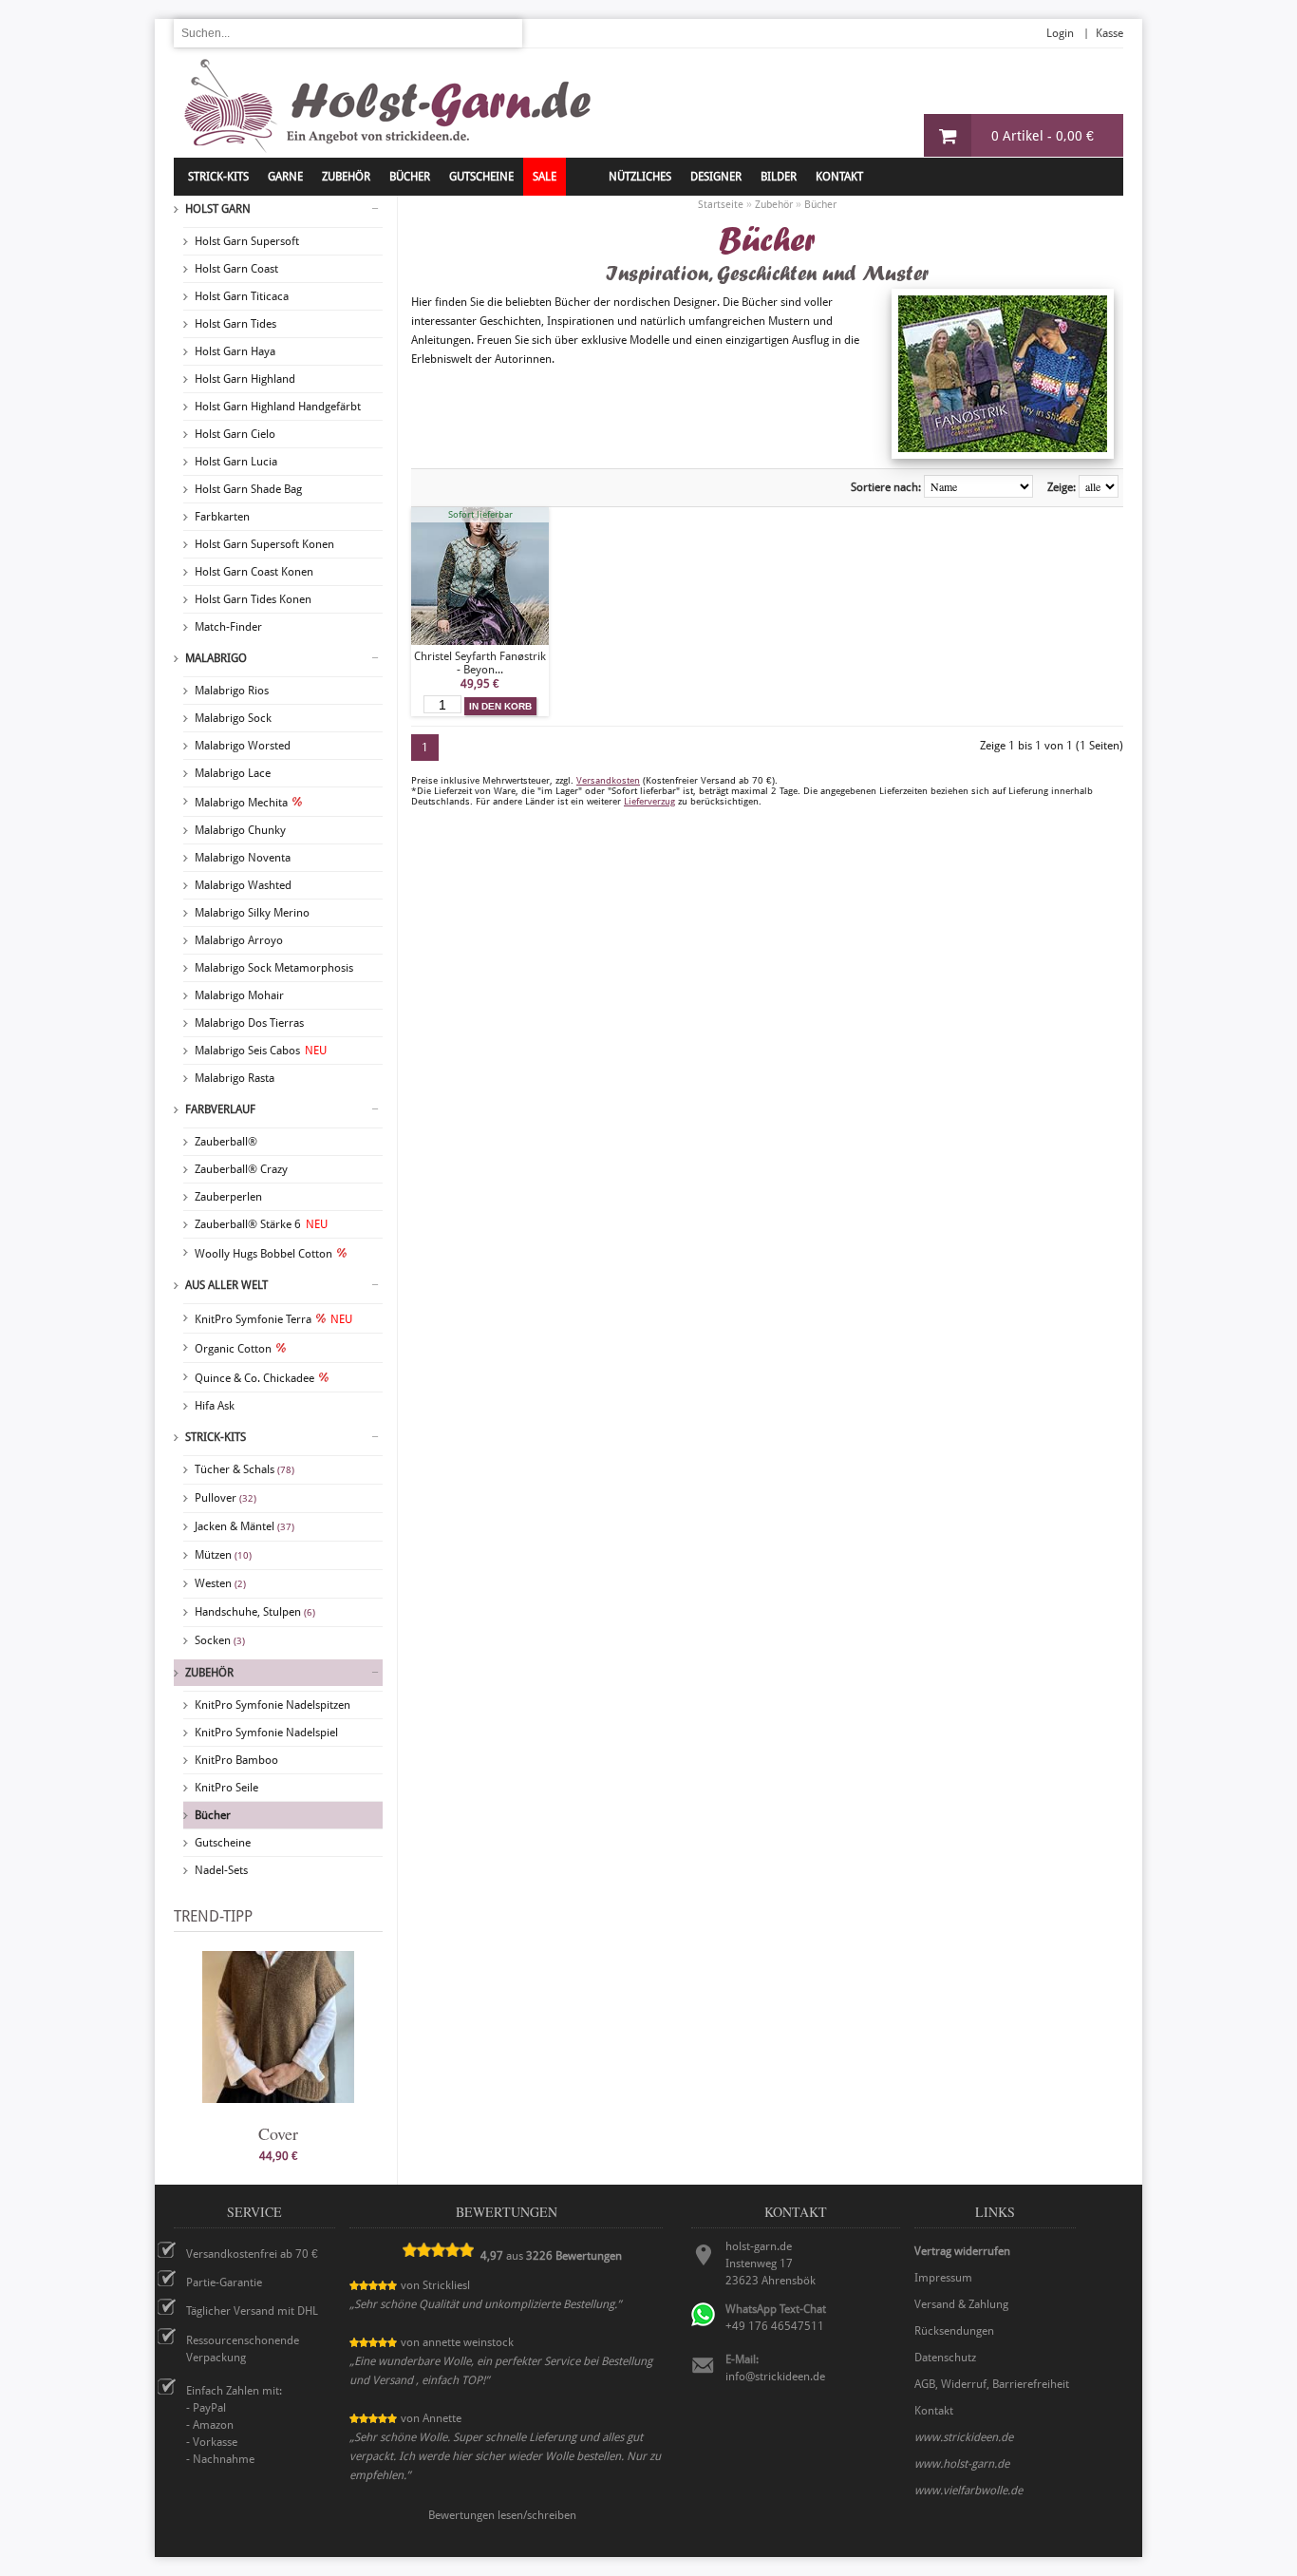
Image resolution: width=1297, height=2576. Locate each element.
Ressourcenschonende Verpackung (243, 2349)
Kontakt (839, 177)
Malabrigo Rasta (235, 1078)
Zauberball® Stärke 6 (261, 1224)
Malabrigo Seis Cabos (261, 1051)
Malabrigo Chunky (240, 830)
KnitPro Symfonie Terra (273, 1319)
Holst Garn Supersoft (247, 241)
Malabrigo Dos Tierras (249, 1023)
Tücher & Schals (244, 1469)
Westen (220, 1583)
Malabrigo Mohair (239, 995)
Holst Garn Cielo (235, 434)
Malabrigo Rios (232, 691)
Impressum (943, 2278)
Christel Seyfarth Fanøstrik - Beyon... (480, 663)
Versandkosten (608, 780)
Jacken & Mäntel (244, 1526)
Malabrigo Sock (233, 718)
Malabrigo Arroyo (239, 940)
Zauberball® (226, 1142)
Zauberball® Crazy (241, 1169)
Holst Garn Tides (235, 324)
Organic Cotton (233, 1349)
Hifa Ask (215, 1406)
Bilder (779, 177)
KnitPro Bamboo (236, 1760)
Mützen (223, 1555)
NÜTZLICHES (640, 177)
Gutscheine (223, 1843)
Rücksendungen (954, 2331)
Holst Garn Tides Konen (253, 599)
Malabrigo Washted (243, 885)
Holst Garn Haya (235, 351)
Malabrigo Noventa (243, 858)
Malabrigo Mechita (241, 803)
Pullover (226, 1498)
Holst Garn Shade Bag (248, 489)
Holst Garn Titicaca (242, 296)
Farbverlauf (220, 1109)
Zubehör (209, 1673)
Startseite (721, 205)
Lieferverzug (649, 801)
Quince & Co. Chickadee (254, 1378)
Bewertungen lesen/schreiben (502, 2515)
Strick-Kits (218, 177)
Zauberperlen (228, 1197)
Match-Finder (228, 627)
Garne (285, 177)
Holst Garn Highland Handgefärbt (278, 407)
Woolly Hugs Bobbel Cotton (263, 1254)
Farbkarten (222, 517)
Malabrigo (216, 658)
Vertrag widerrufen (962, 2251)
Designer (716, 177)
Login (1060, 33)
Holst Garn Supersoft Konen (264, 544)
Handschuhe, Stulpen (255, 1612)
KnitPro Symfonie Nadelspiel (266, 1733)
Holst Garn (218, 209)
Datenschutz (945, 2358)
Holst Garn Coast (236, 269)
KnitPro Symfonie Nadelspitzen (273, 1705)
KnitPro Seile (226, 1788)
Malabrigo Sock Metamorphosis (274, 968)
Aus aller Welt (226, 1285)
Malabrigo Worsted (243, 746)
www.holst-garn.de (962, 2464)
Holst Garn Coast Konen (254, 572)
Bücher (213, 1815)
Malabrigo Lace (233, 773)
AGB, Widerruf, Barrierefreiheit (992, 2384)
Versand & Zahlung (961, 2304)
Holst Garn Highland (245, 379)
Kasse (1109, 33)
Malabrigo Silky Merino (252, 913)
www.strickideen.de (964, 2437)
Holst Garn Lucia (236, 462)
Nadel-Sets (221, 1870)
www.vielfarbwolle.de (968, 2491)
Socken (220, 1640)
